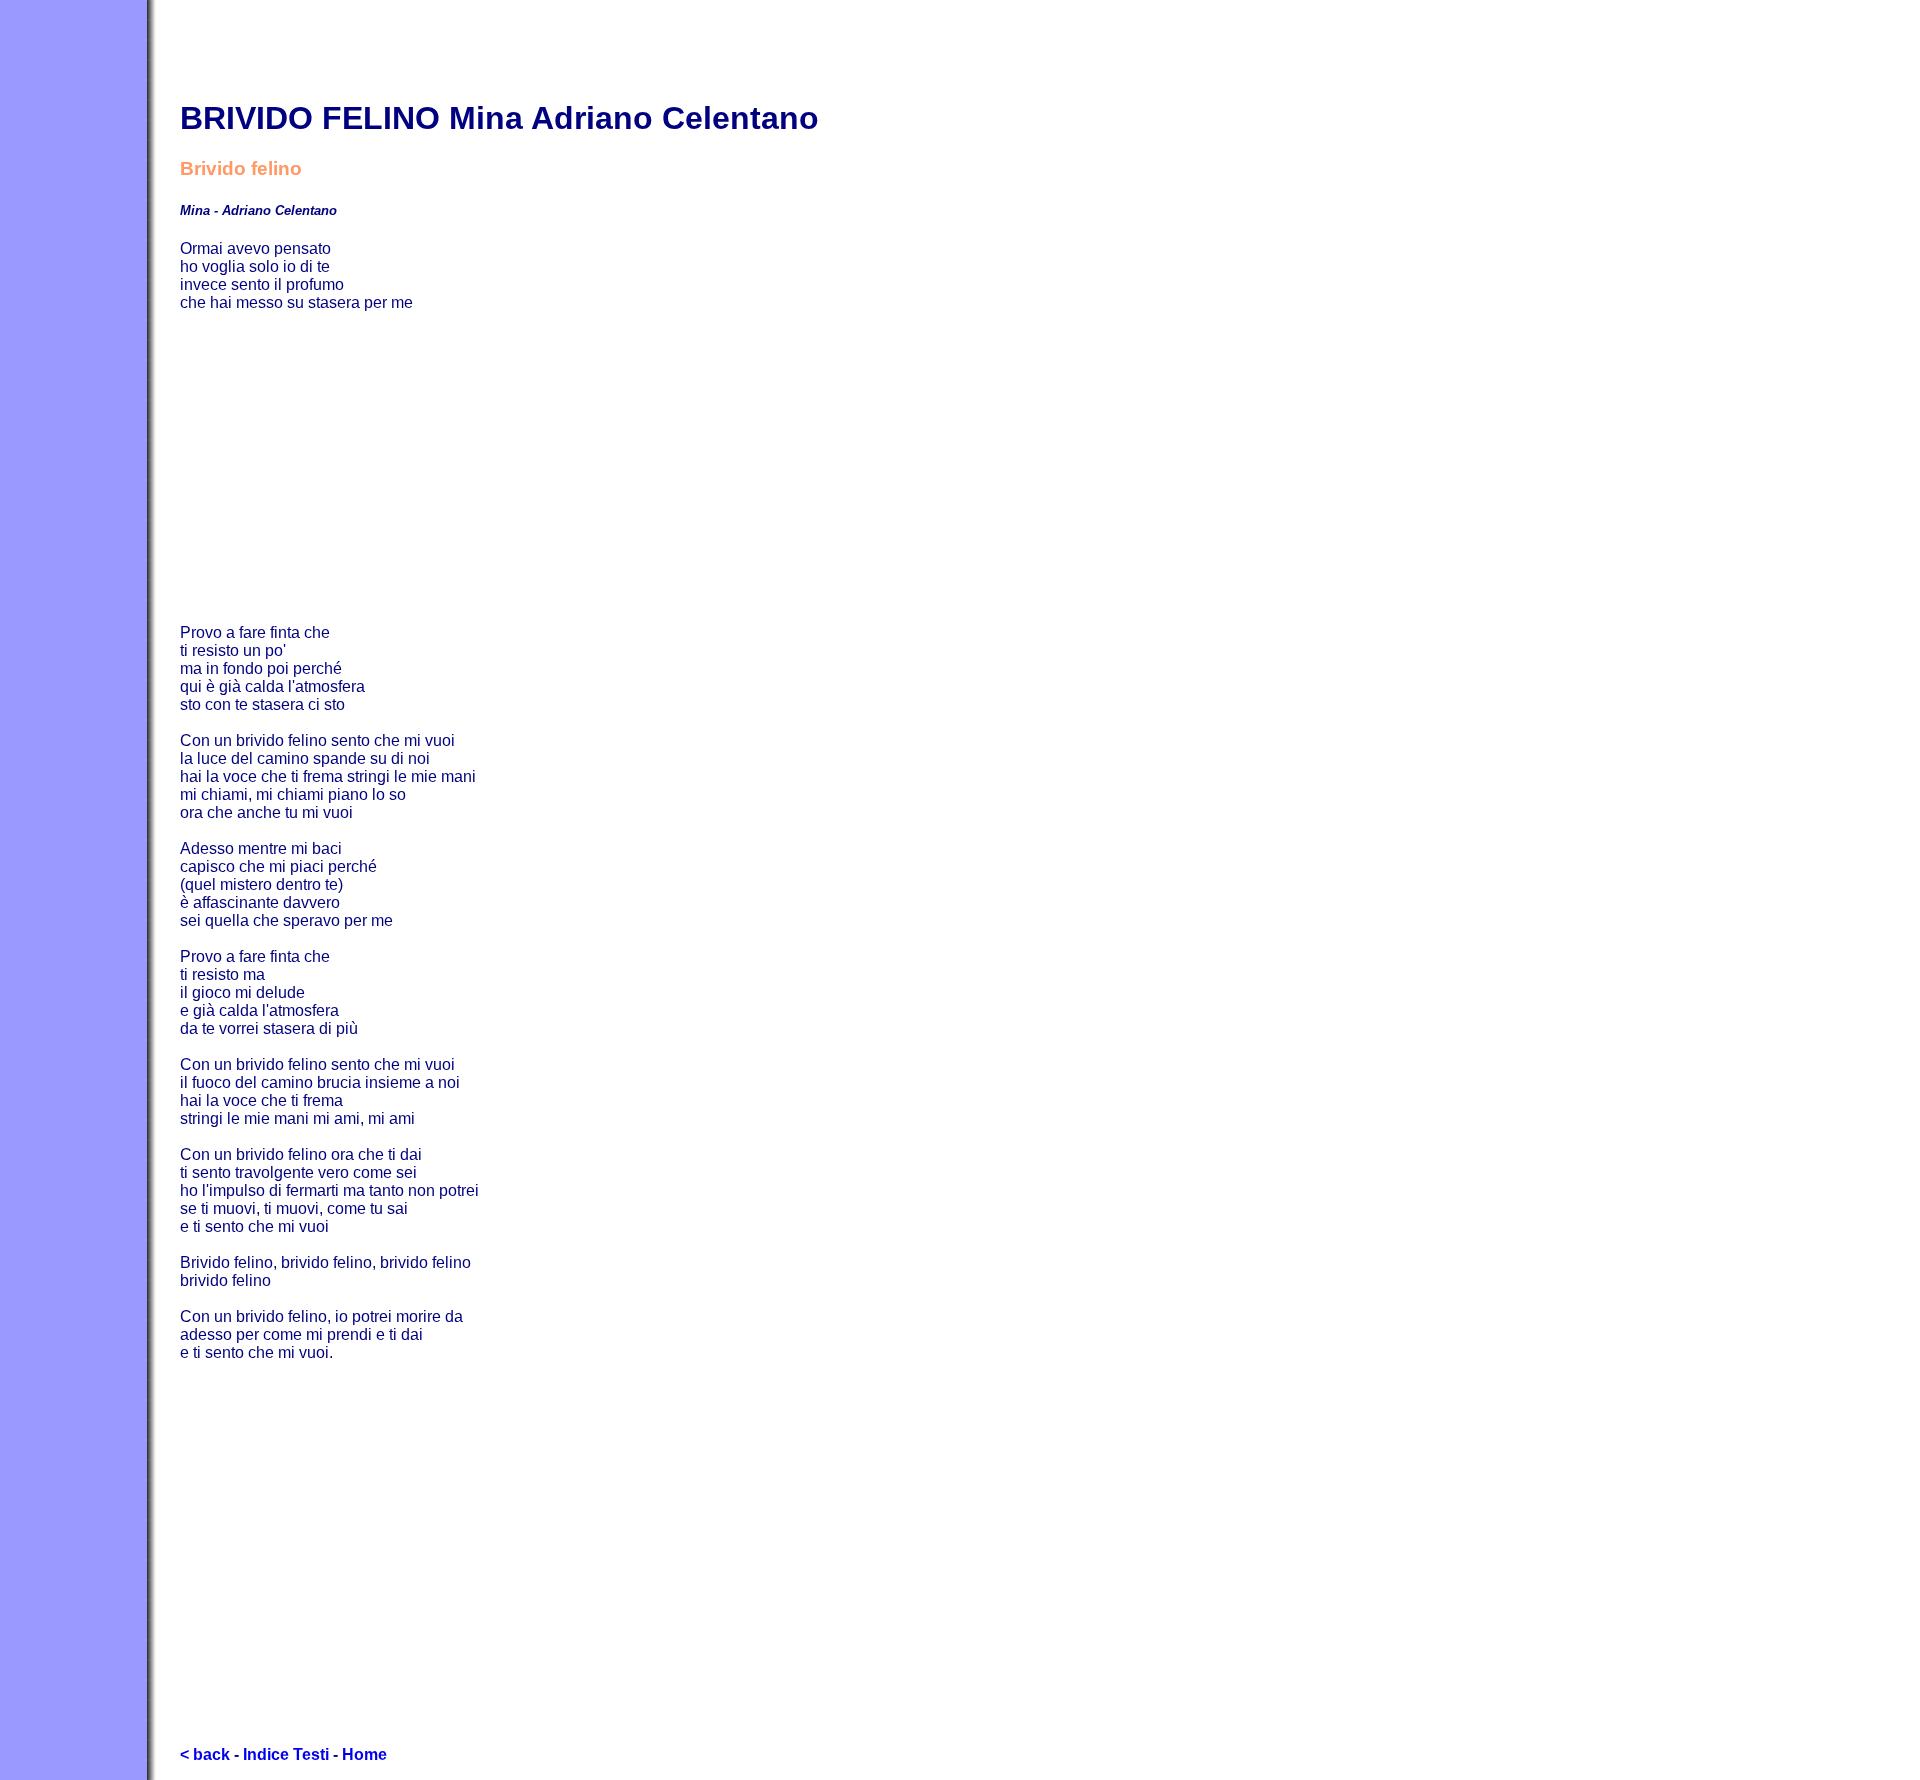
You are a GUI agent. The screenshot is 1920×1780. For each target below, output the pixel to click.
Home (364, 1754)
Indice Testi (286, 1754)
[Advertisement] (780, 468)
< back (205, 1754)
